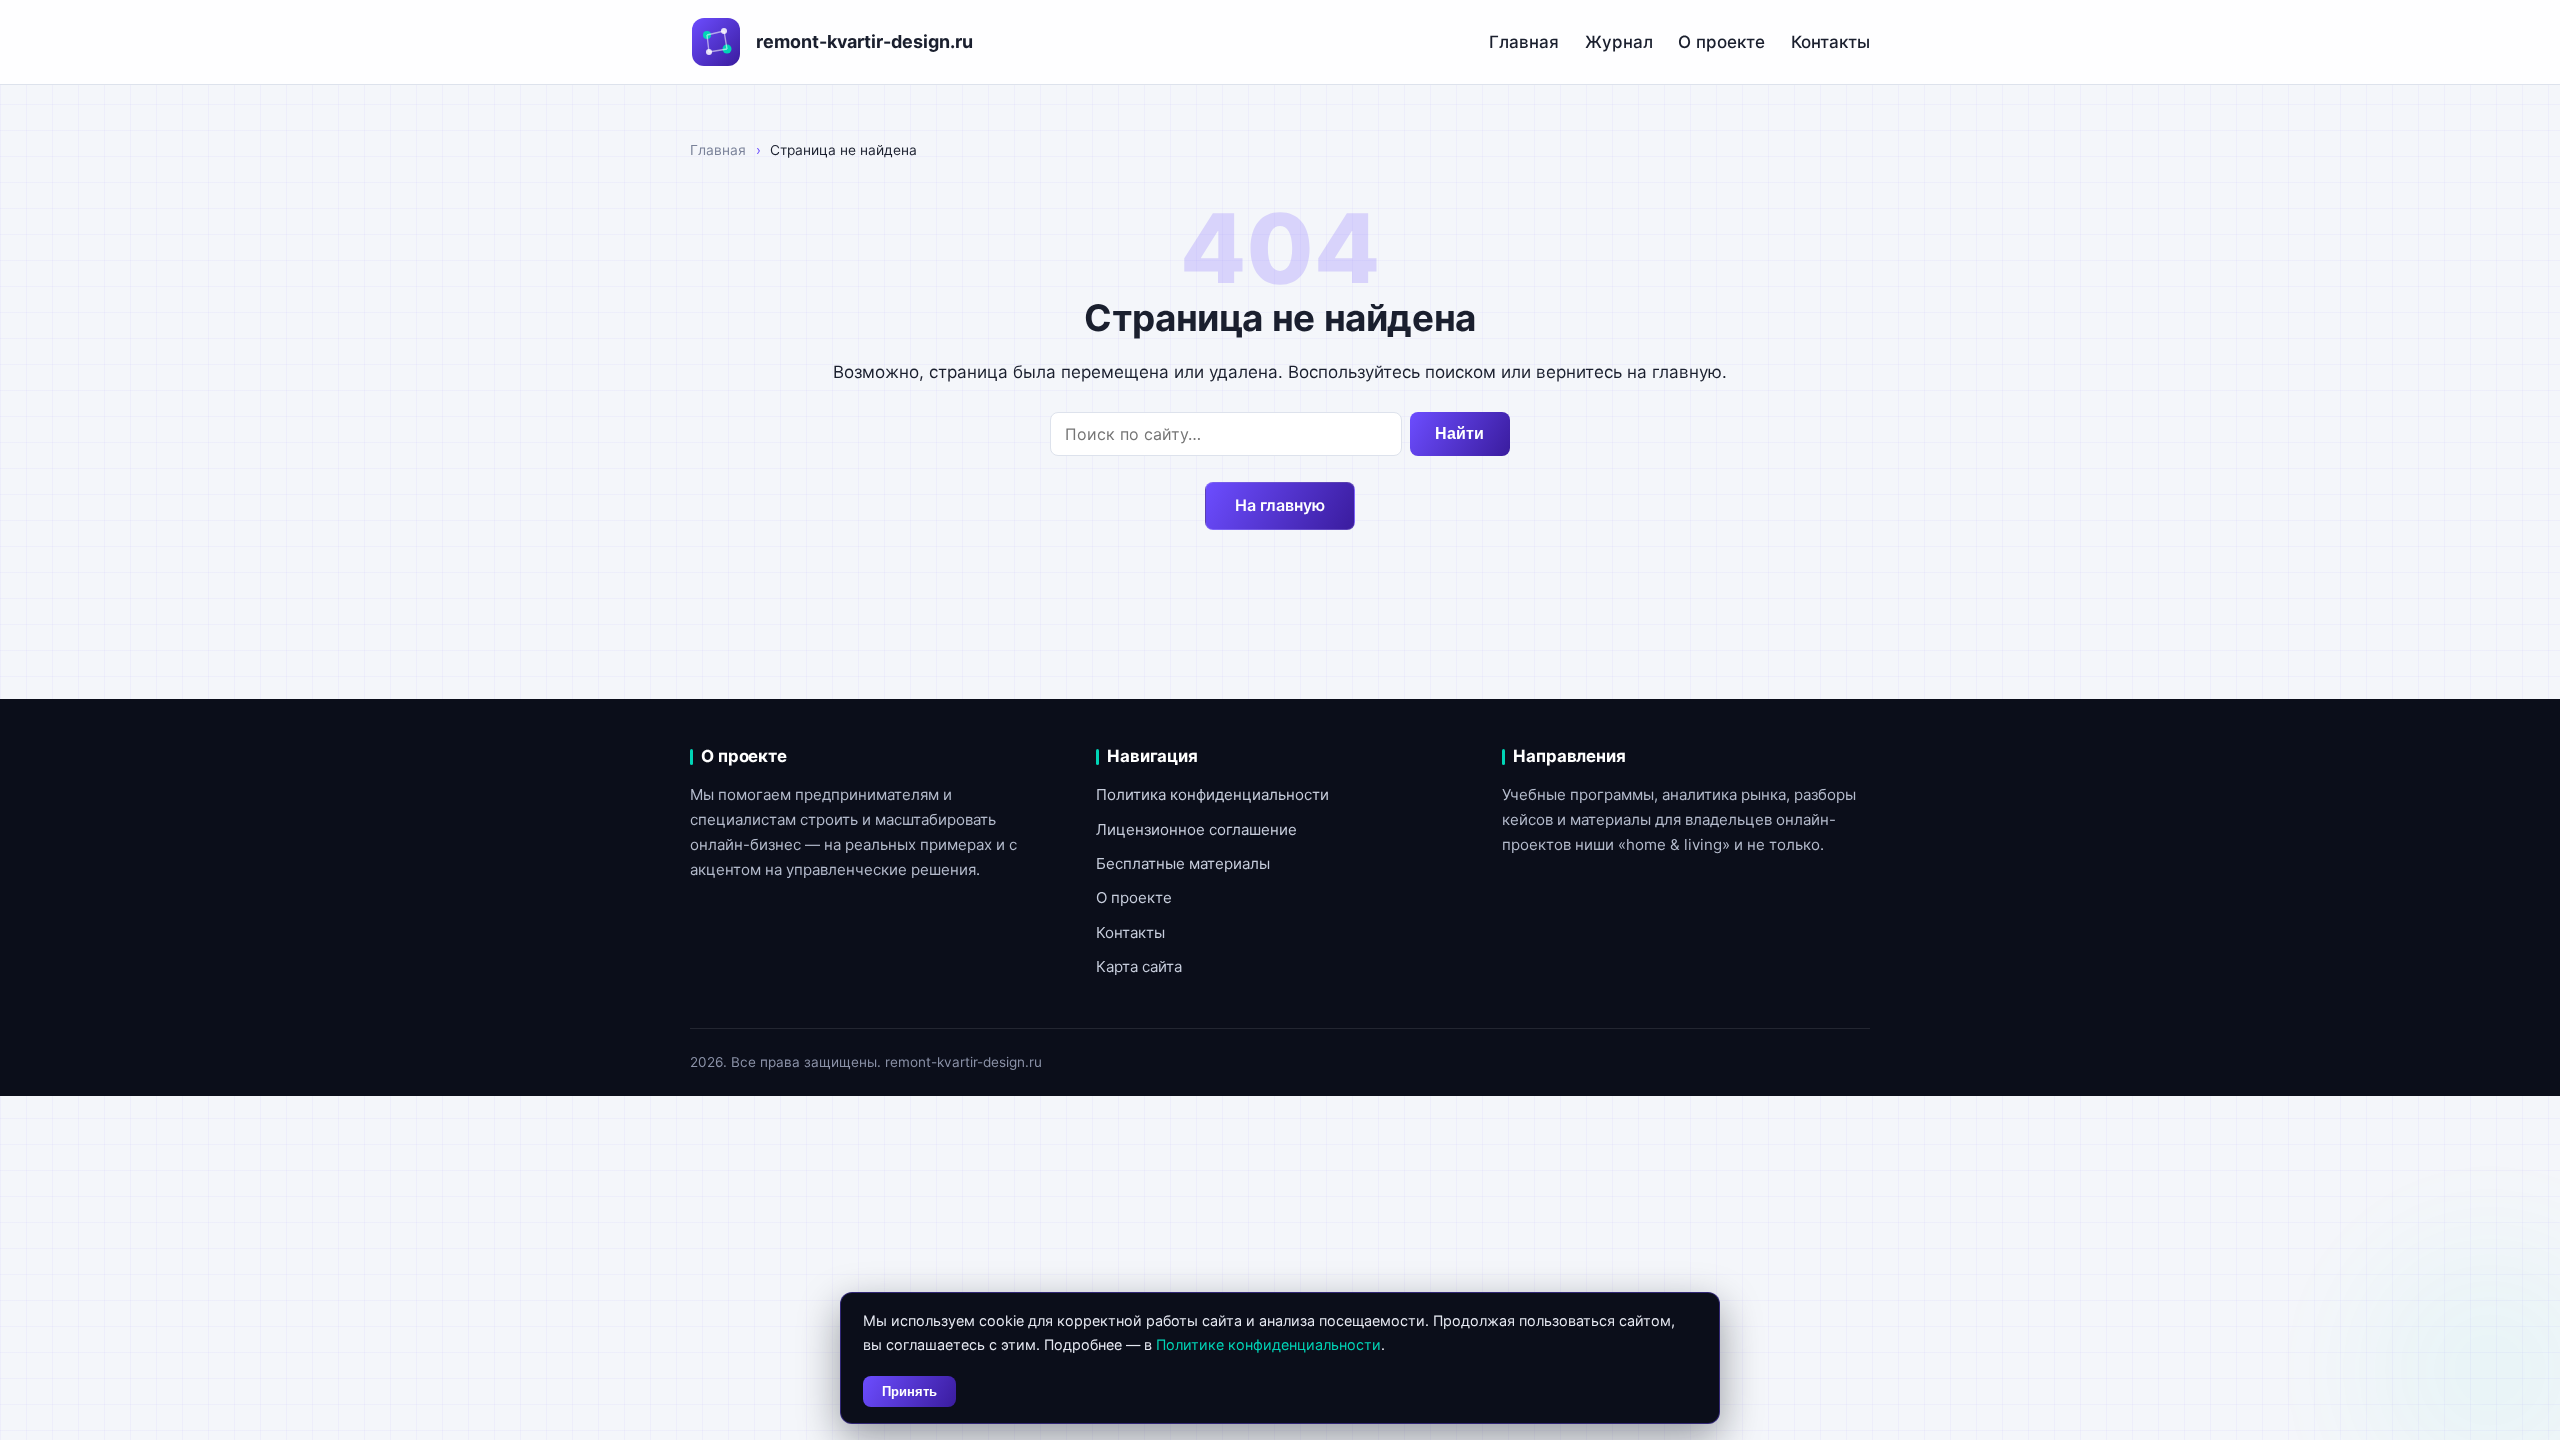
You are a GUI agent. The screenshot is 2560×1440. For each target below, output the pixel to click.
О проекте (1721, 42)
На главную (1280, 505)
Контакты (1830, 42)
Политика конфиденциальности (1212, 794)
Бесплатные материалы (1183, 863)
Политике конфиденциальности (1268, 1344)
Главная (1524, 42)
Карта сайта (1139, 966)
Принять (909, 1391)
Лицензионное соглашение (1196, 829)
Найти (1459, 433)
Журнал (1619, 42)
